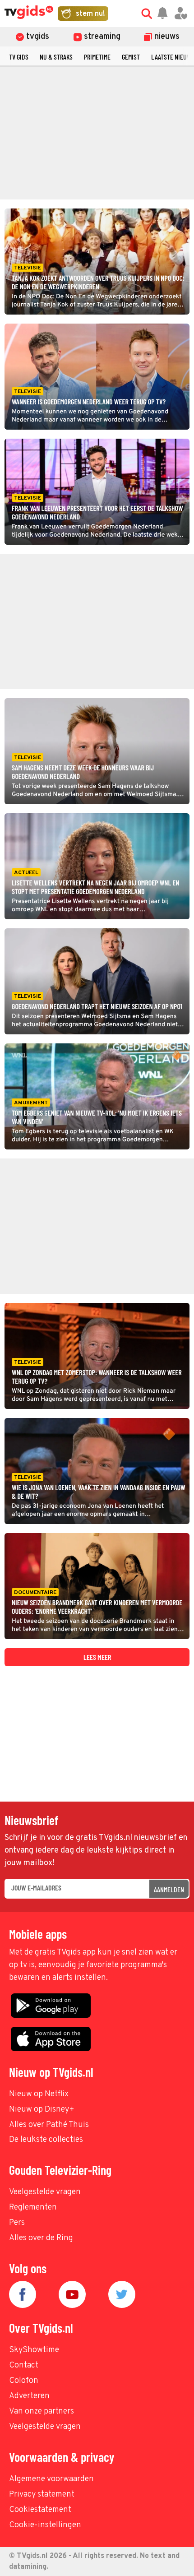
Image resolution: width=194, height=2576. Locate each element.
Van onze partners (42, 2412)
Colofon (24, 2381)
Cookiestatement (40, 2510)
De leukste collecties (46, 2140)
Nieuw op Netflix (39, 2094)
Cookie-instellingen (45, 2525)
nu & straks (56, 57)
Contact (24, 2365)
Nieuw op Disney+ (42, 2110)
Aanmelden (169, 1889)
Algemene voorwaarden (51, 2479)
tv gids (19, 57)
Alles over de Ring (41, 2238)
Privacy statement (42, 2495)
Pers (17, 2223)
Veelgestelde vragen (45, 2192)
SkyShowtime (34, 2350)
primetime (97, 57)
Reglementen (33, 2208)
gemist (131, 57)
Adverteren (29, 2396)
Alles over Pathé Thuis (49, 2125)
